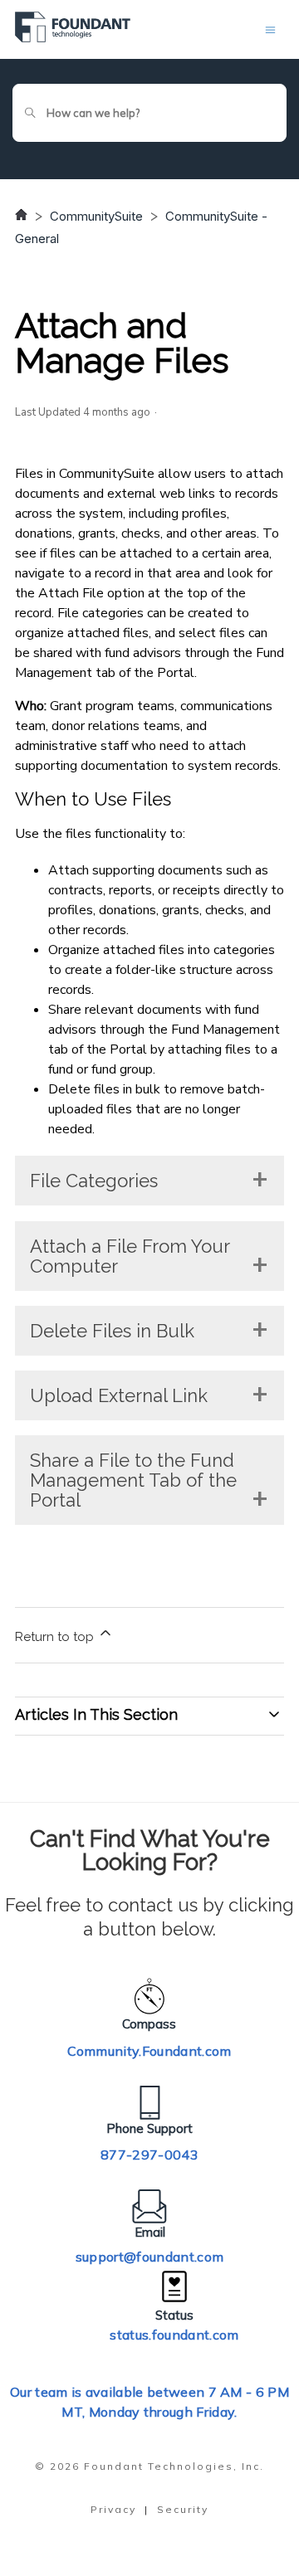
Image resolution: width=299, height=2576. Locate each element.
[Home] (73, 38)
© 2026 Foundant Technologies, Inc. (149, 2466)
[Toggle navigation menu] (270, 29)
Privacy (113, 2509)
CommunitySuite (96, 216)
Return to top (56, 1637)
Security (183, 2509)
